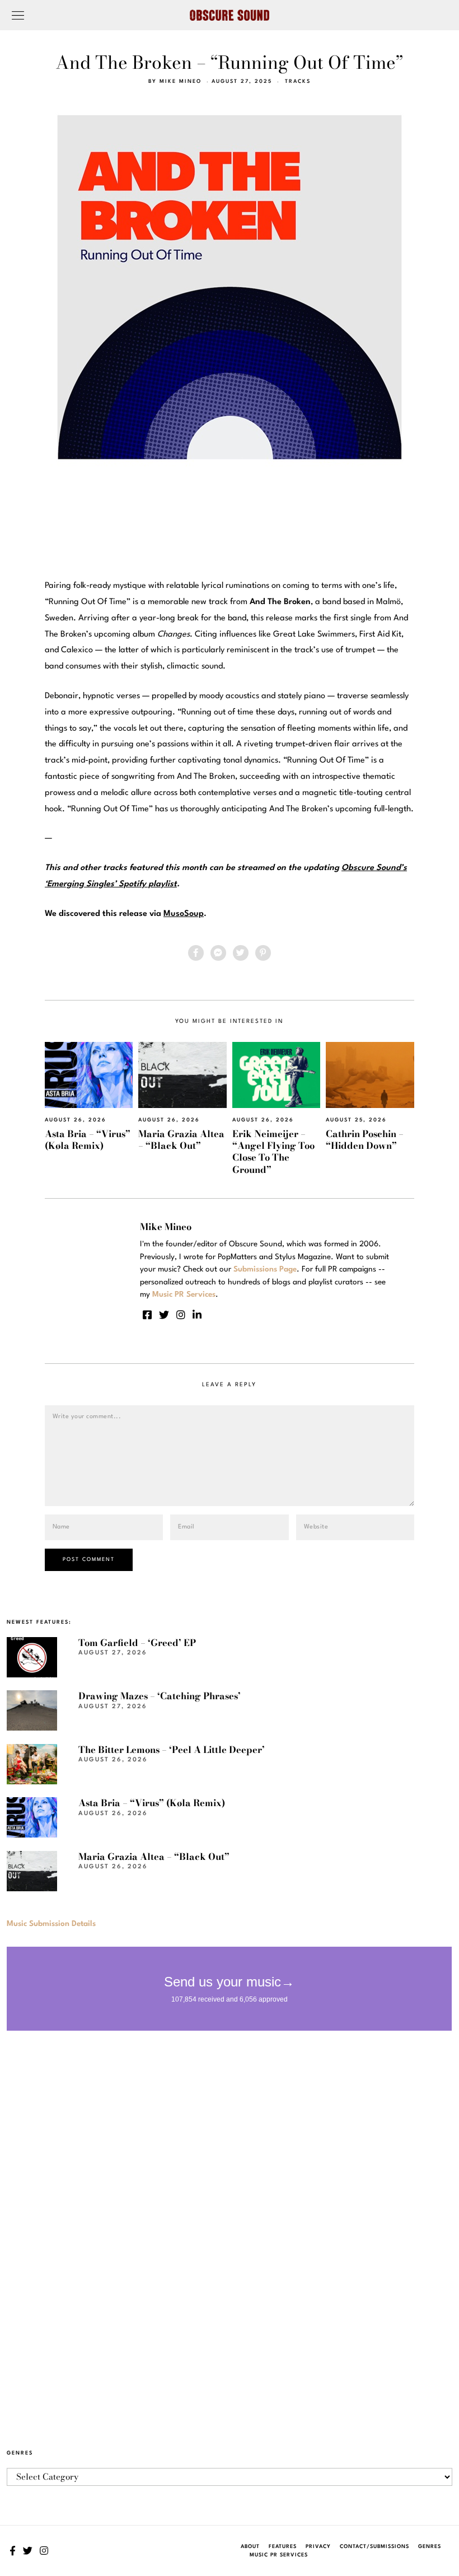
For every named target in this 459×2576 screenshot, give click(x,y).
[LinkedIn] (197, 1315)
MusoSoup (184, 914)
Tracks (298, 81)
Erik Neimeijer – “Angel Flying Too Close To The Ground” (273, 1152)
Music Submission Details (51, 1924)
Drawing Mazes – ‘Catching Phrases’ (160, 1696)
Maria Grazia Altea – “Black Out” (181, 1140)
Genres (430, 2547)
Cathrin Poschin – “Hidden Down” (365, 1140)
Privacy (318, 2547)
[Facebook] (196, 953)
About (250, 2547)
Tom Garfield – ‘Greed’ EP (137, 1643)
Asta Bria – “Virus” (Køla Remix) (88, 1140)
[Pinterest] (263, 953)
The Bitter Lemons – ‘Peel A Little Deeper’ (172, 1750)
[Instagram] (181, 1315)
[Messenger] (218, 953)
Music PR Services (279, 2555)
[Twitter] (241, 953)
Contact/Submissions (374, 2547)
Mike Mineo (181, 81)
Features (283, 2547)
